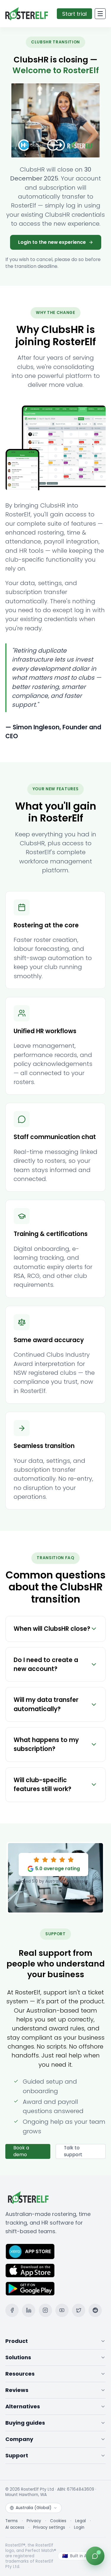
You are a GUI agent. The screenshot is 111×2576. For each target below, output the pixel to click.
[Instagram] (45, 2310)
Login (79, 2528)
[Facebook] (12, 2310)
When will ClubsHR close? (52, 1629)
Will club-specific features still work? (42, 1785)
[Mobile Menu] (100, 14)
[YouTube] (62, 2310)
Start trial (74, 14)
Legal (81, 2521)
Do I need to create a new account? (46, 1664)
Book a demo (21, 2151)
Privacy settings (49, 2528)
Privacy (34, 2521)
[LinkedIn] (29, 2310)
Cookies (58, 2521)
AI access (15, 2528)
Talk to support (73, 2151)
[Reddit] (95, 2310)
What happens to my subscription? (46, 1744)
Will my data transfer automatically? (46, 1704)
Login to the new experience (52, 242)
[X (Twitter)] (79, 2310)
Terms (12, 2521)
